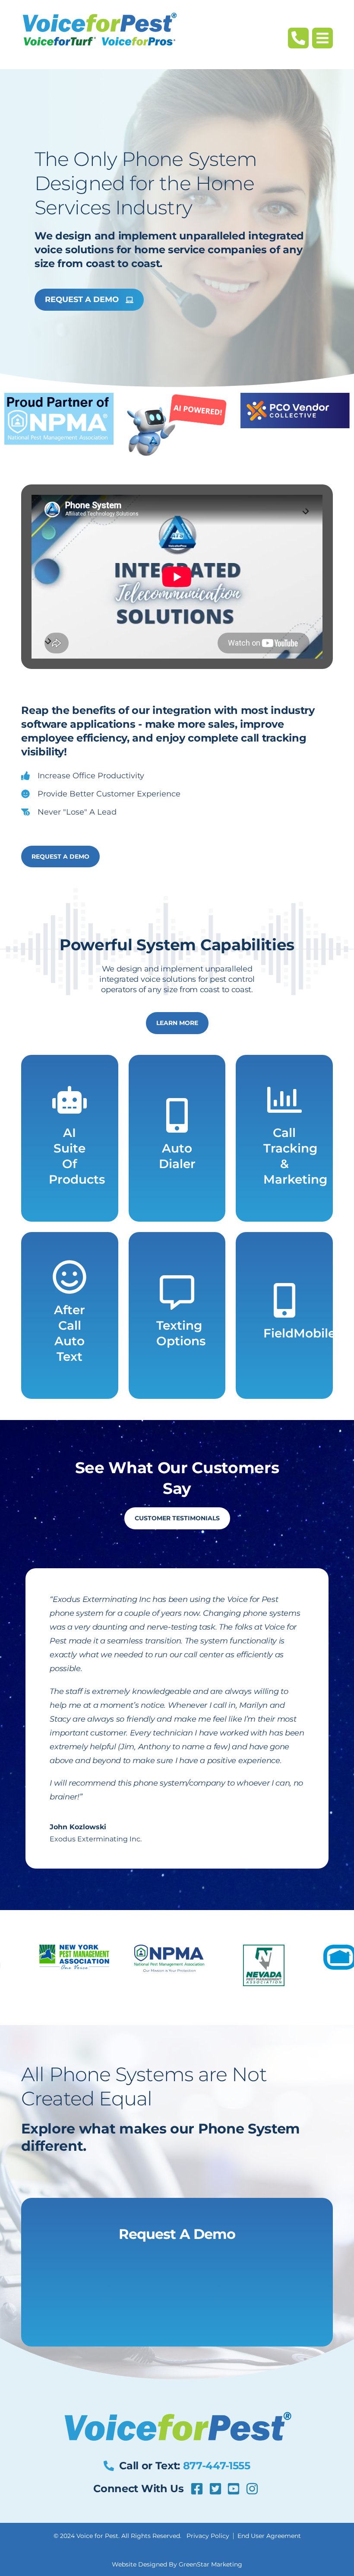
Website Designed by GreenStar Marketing (177, 2564)
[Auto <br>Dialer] (177, 1115)
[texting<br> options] (177, 1293)
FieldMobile (299, 1333)
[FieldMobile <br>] (284, 1300)
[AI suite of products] (70, 1100)
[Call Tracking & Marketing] (284, 1100)
